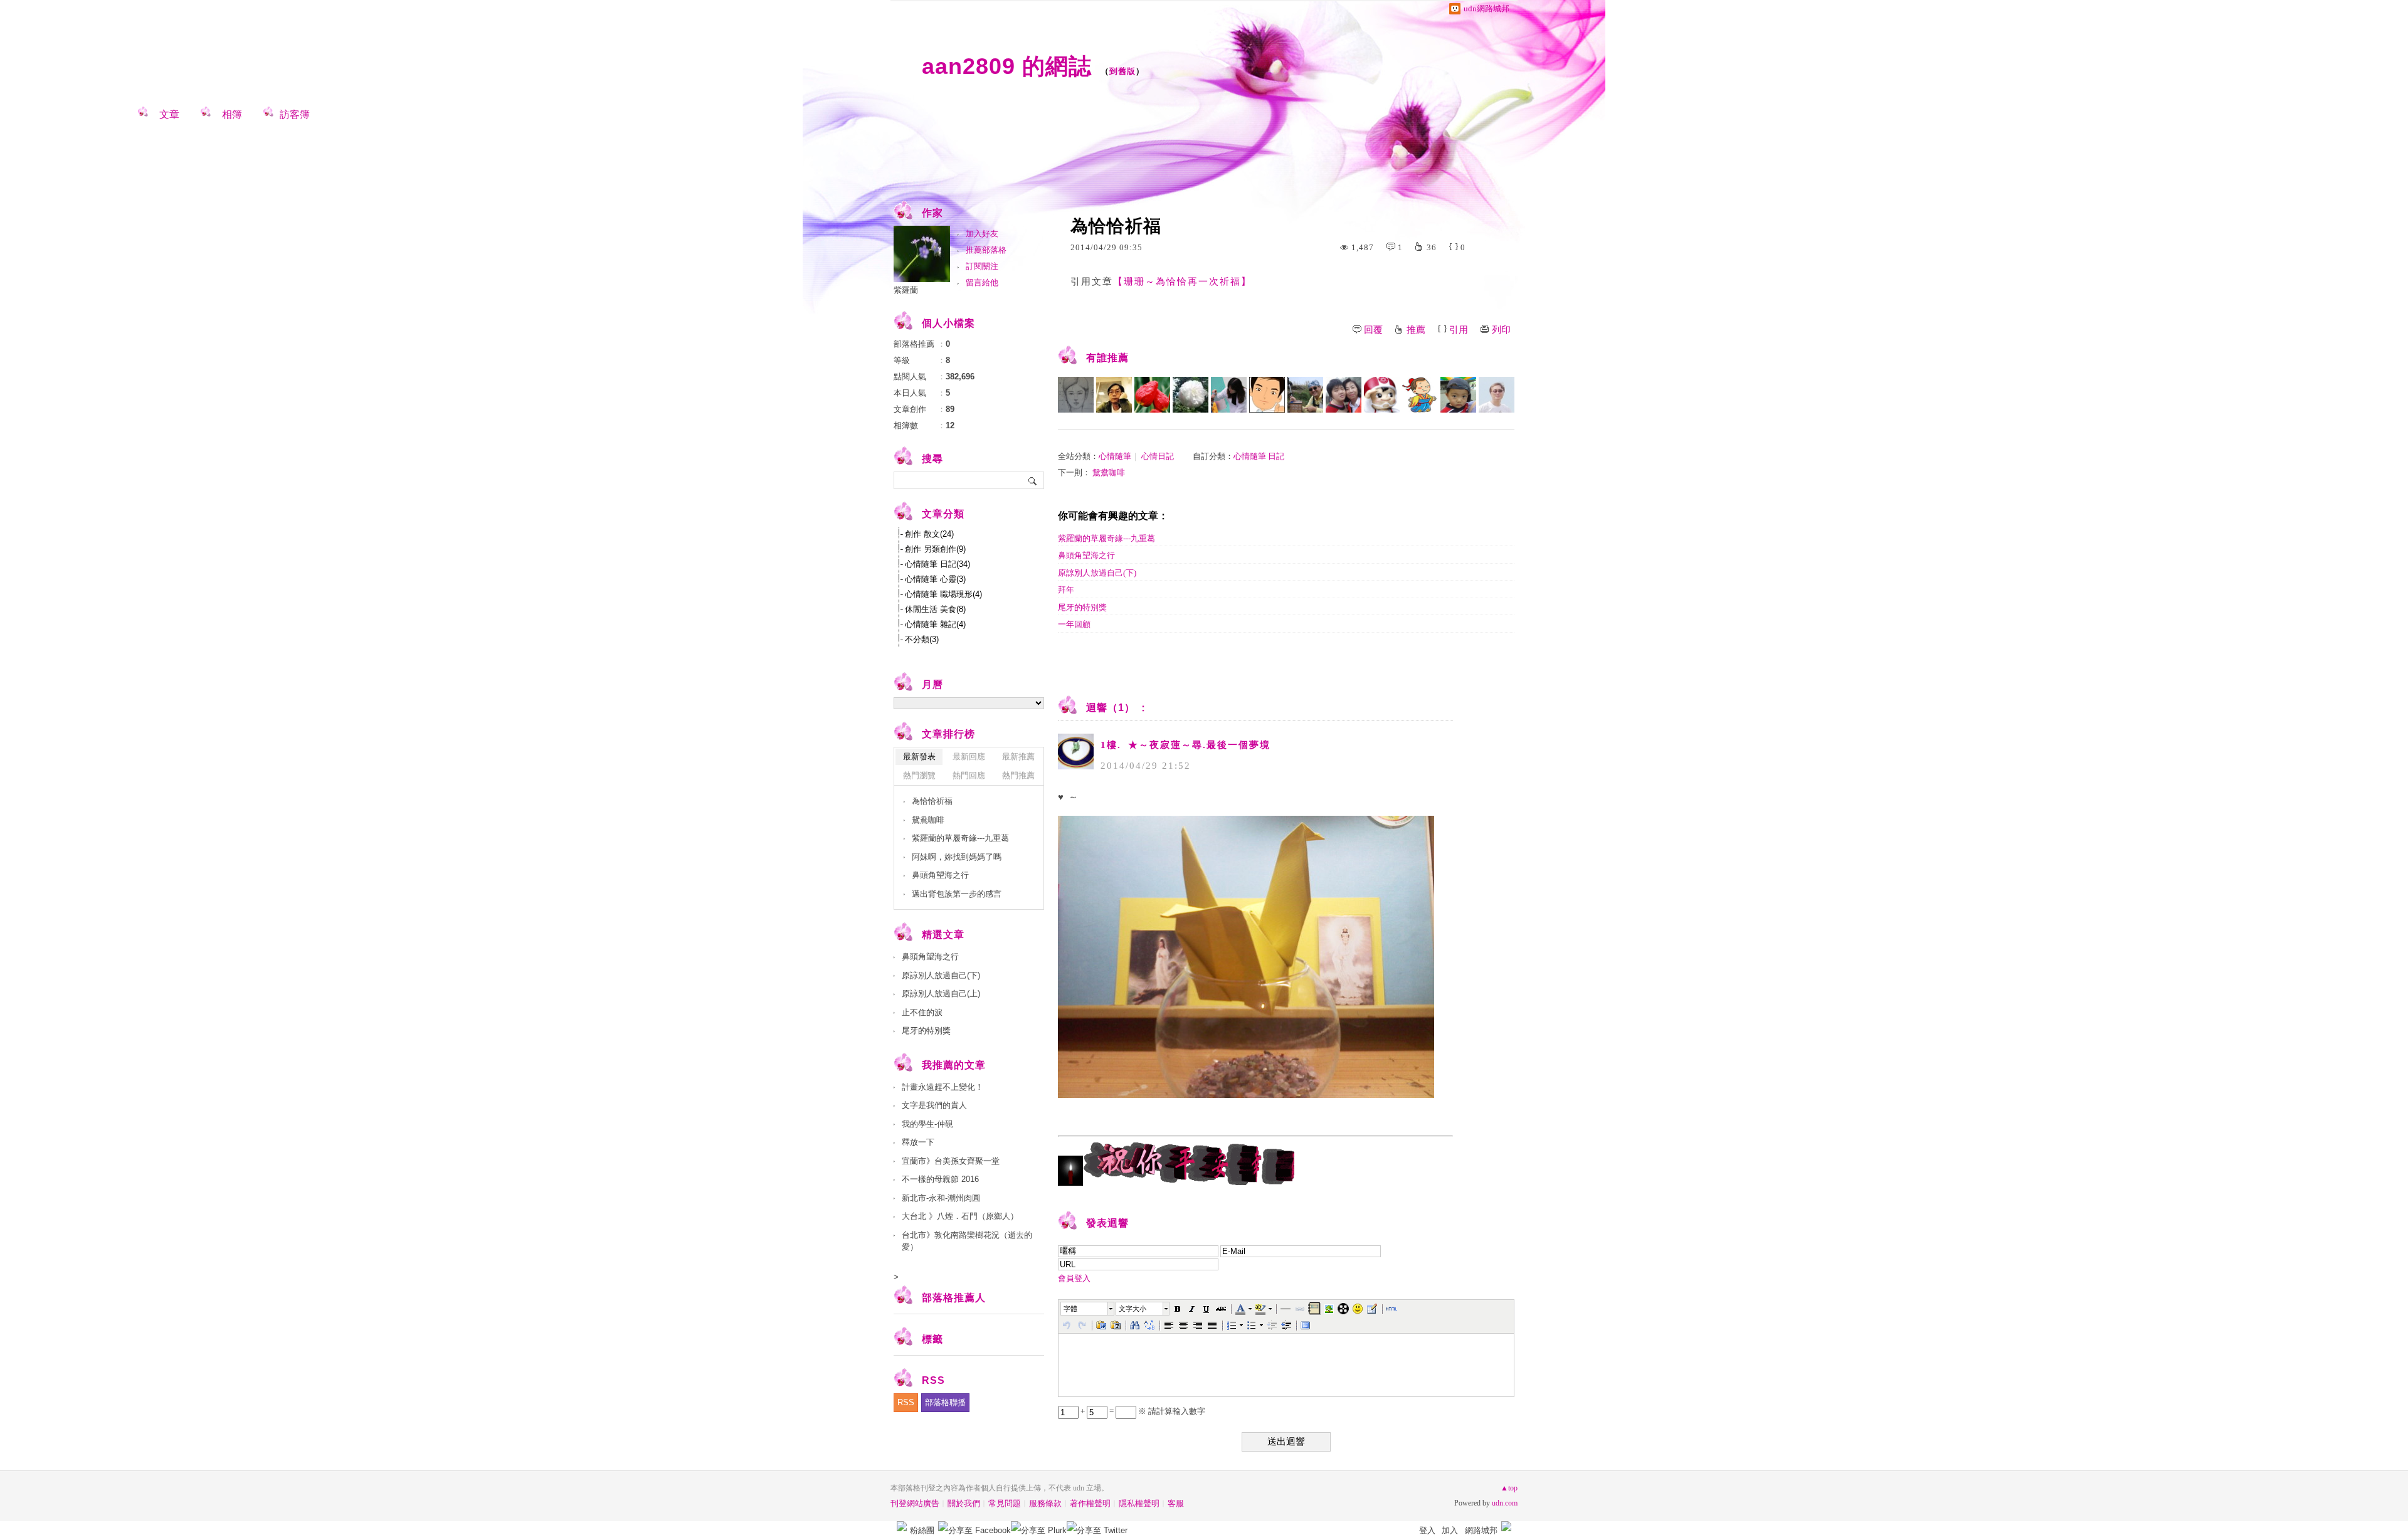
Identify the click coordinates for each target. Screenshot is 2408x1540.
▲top (1509, 1488)
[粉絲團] (902, 1526)
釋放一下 (918, 1142)
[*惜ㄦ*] (1191, 395)
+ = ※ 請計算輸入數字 (1142, 1411)
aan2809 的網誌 (1007, 66)
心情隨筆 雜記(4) (935, 624)
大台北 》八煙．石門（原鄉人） (960, 1216)
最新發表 (919, 757)
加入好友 (982, 234)
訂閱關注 (982, 266)
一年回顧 (1074, 624)
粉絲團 (922, 1530)
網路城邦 (1481, 1530)
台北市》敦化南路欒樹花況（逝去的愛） (967, 1241)
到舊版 (1122, 71)
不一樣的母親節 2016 (940, 1179)
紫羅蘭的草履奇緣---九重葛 (1106, 538)
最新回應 (969, 757)
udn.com (1505, 1503)
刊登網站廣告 (915, 1503)
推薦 (1416, 330)
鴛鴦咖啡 (1109, 472)
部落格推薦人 (954, 1298)
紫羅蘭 (906, 290)
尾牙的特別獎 (1082, 607)
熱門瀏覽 (919, 775)
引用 (1459, 330)
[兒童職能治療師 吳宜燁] (1229, 395)
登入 (1427, 1530)
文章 (169, 114)
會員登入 (1074, 1278)
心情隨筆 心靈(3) (935, 579)
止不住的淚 (922, 1012)
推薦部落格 (986, 250)
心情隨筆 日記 (1259, 456)
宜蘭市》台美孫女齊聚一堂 (951, 1161)
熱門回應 (969, 775)
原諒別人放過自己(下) (1097, 573)
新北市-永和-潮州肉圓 (941, 1198)
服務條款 (1045, 1503)
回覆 (1373, 330)
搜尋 (1033, 480)
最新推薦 (1018, 757)
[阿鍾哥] (1305, 395)
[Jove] (1114, 395)
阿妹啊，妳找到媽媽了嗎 (957, 857)
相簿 (232, 114)
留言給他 (982, 282)
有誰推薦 (1107, 358)
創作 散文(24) (929, 534)
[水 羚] (1076, 395)
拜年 (1066, 590)
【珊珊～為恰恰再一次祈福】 (1182, 282)
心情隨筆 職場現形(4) (943, 594)
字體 (1070, 1309)
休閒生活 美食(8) (935, 609)
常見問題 (1005, 1503)
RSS (906, 1402)
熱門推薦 (1018, 775)
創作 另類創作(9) (935, 549)
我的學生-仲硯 (927, 1124)
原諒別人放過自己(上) (941, 994)
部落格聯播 (945, 1402)
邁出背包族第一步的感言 (957, 894)
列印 (1501, 330)
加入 (1450, 1530)
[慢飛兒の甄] (1344, 395)
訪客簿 (295, 114)
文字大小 (1133, 1309)
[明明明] (1420, 395)
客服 (1176, 1503)
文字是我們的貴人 (934, 1105)
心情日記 (1158, 456)
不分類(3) (922, 639)
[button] (1088, 1309)
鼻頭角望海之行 (1086, 555)
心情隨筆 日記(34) (937, 564)
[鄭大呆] (1267, 395)
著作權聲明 (1090, 1503)
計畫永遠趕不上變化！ (943, 1087)
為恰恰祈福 (932, 801)
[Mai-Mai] (1458, 395)
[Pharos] (1382, 395)
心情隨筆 (1115, 456)
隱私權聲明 (1139, 1503)
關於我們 (964, 1503)
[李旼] (1497, 395)
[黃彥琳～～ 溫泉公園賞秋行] (1152, 395)
